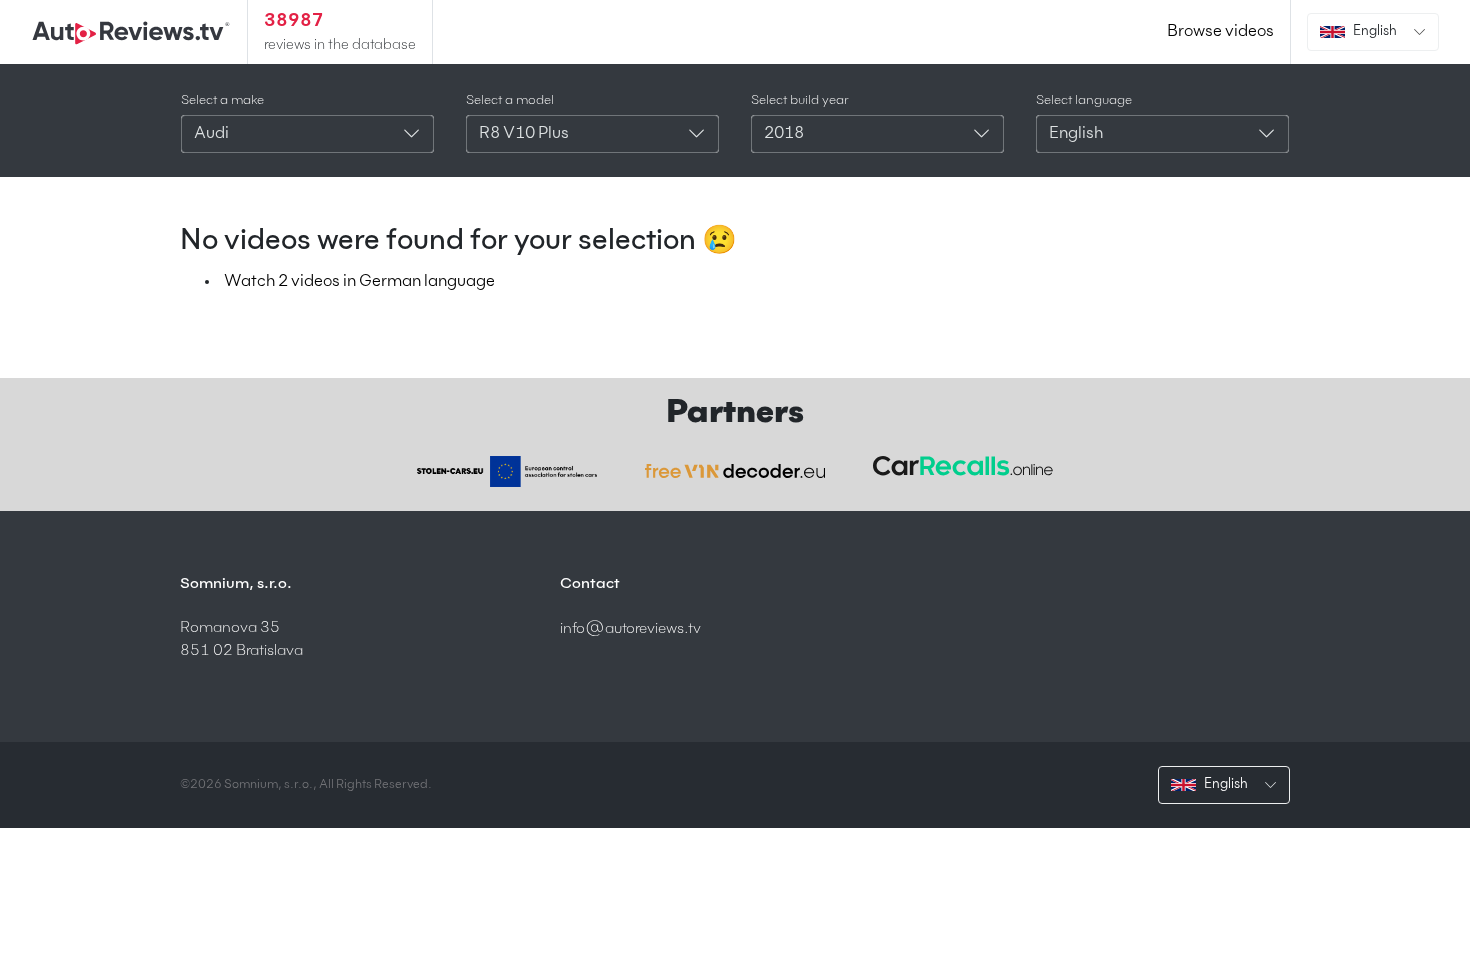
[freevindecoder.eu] (735, 471)
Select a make (222, 100)
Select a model (510, 100)
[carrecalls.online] (963, 466)
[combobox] (307, 134)
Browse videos (1220, 32)
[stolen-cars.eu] (507, 471)
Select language (1084, 100)
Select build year (800, 100)
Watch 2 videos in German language (359, 282)
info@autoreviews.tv (630, 628)
